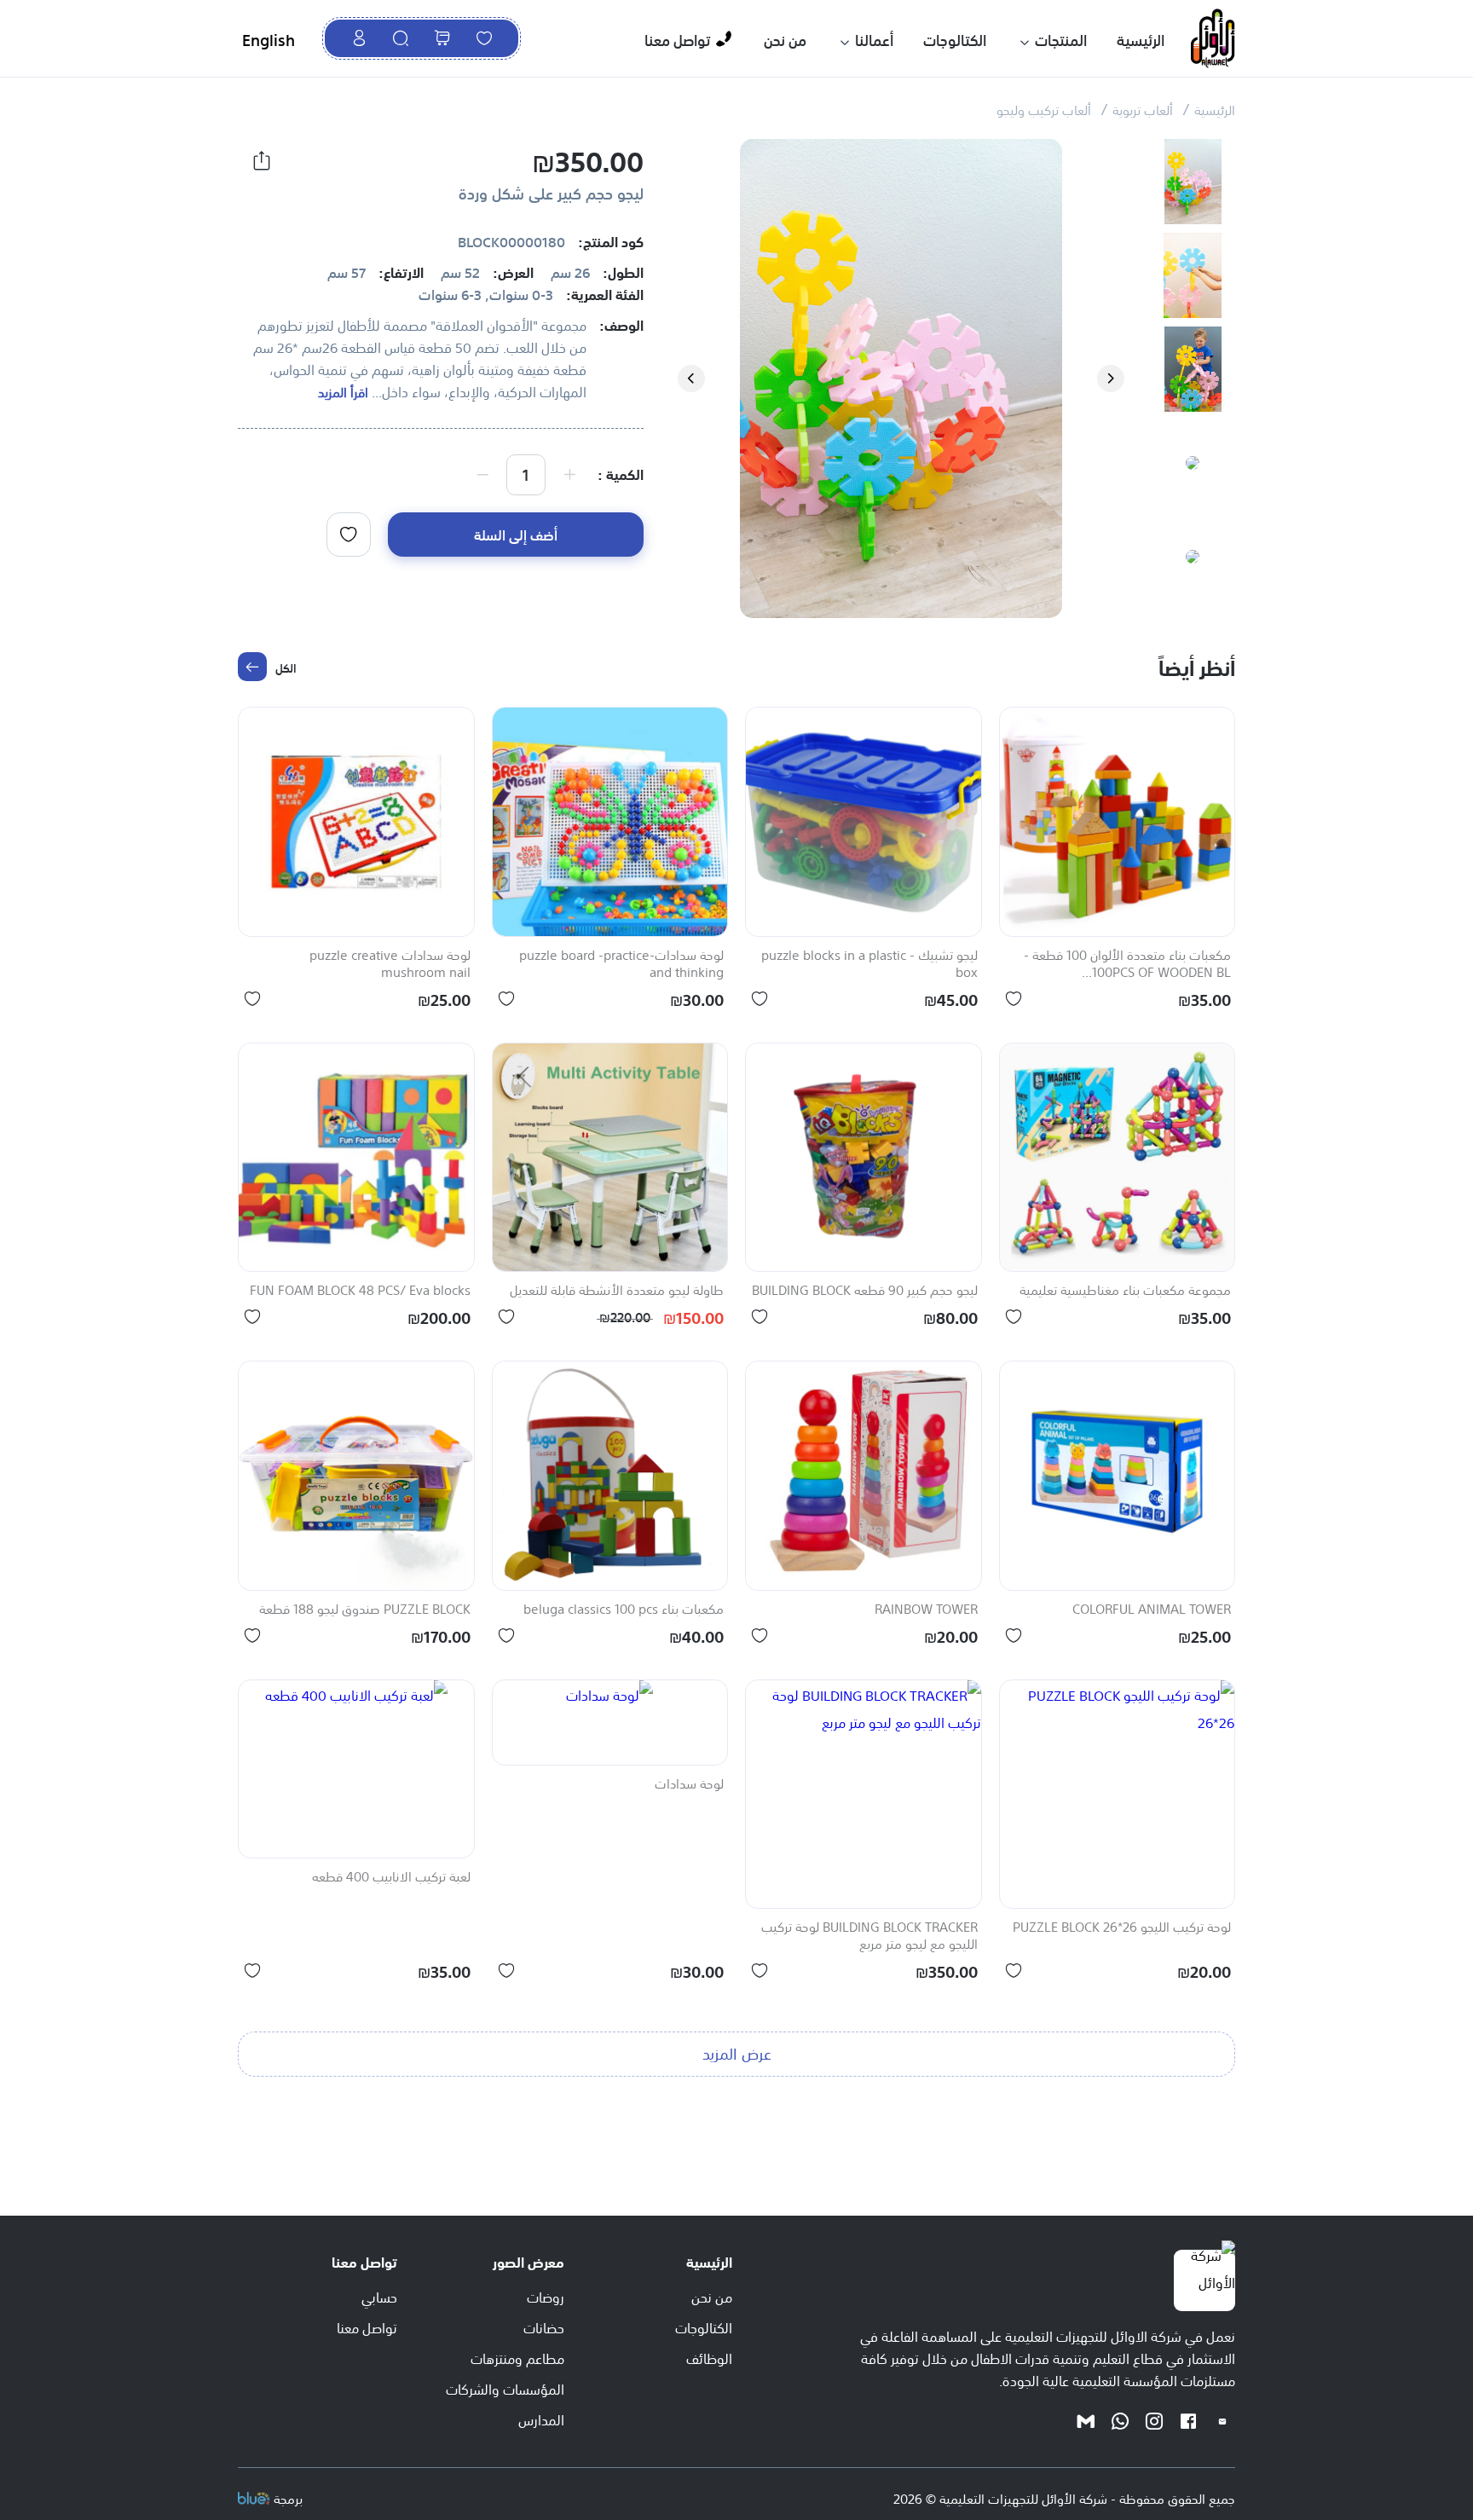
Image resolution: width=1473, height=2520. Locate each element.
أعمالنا (874, 39)
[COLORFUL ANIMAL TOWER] (1118, 1476)
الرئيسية (1141, 39)
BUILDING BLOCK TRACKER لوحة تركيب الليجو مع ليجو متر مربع (869, 1936)
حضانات (544, 2326)
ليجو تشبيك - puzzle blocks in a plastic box (869, 964)
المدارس (541, 2419)
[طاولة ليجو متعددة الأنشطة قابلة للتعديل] (610, 1158)
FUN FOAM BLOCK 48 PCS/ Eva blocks (360, 1291)
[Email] (1222, 2420)
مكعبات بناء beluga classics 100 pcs (624, 1610)
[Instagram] (1154, 2420)
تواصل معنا (677, 39)
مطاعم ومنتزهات (517, 2357)
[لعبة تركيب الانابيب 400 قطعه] (356, 1769)
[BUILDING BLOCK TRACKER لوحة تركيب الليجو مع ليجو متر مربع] (864, 1795)
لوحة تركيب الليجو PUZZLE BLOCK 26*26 (1122, 1928)
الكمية (625, 473)
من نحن (785, 39)
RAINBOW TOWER (926, 1610)
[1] (349, 535)
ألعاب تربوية (1143, 109)
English (269, 38)
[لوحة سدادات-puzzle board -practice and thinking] (610, 822)
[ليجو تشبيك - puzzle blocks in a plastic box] (864, 822)
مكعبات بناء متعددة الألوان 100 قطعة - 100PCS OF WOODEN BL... (1127, 964)
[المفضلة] (484, 38)
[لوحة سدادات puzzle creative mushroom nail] (356, 822)
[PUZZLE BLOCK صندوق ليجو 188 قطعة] (356, 1476)
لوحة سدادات (689, 1784)
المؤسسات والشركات (505, 2388)
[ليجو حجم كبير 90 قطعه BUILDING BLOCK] (864, 1158)
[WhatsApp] (1120, 2420)
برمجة (288, 2497)
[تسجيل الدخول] (359, 38)
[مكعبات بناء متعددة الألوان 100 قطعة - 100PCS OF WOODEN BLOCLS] (1118, 822)
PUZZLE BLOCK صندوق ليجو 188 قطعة (365, 1610)
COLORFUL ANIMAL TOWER (1152, 1610)
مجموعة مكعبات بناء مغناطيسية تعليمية (1125, 1291)
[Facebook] (1188, 2420)
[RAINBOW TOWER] (864, 1476)
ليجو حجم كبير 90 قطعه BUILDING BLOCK (865, 1291)
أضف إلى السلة (516, 534)
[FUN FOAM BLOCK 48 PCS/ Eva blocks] (356, 1158)
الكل (286, 667)
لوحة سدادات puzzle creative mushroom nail (390, 964)
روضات (546, 2296)
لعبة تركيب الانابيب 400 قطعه (391, 1877)
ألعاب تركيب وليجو (1044, 109)
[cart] (442, 38)
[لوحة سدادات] (610, 1722)
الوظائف (709, 2357)
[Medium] (1086, 2420)
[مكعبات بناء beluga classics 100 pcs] (610, 1476)
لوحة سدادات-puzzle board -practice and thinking (621, 964)
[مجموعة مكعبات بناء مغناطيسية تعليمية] (1118, 1158)
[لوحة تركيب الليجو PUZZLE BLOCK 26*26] (1118, 1795)
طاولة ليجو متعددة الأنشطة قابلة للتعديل (617, 1291)
